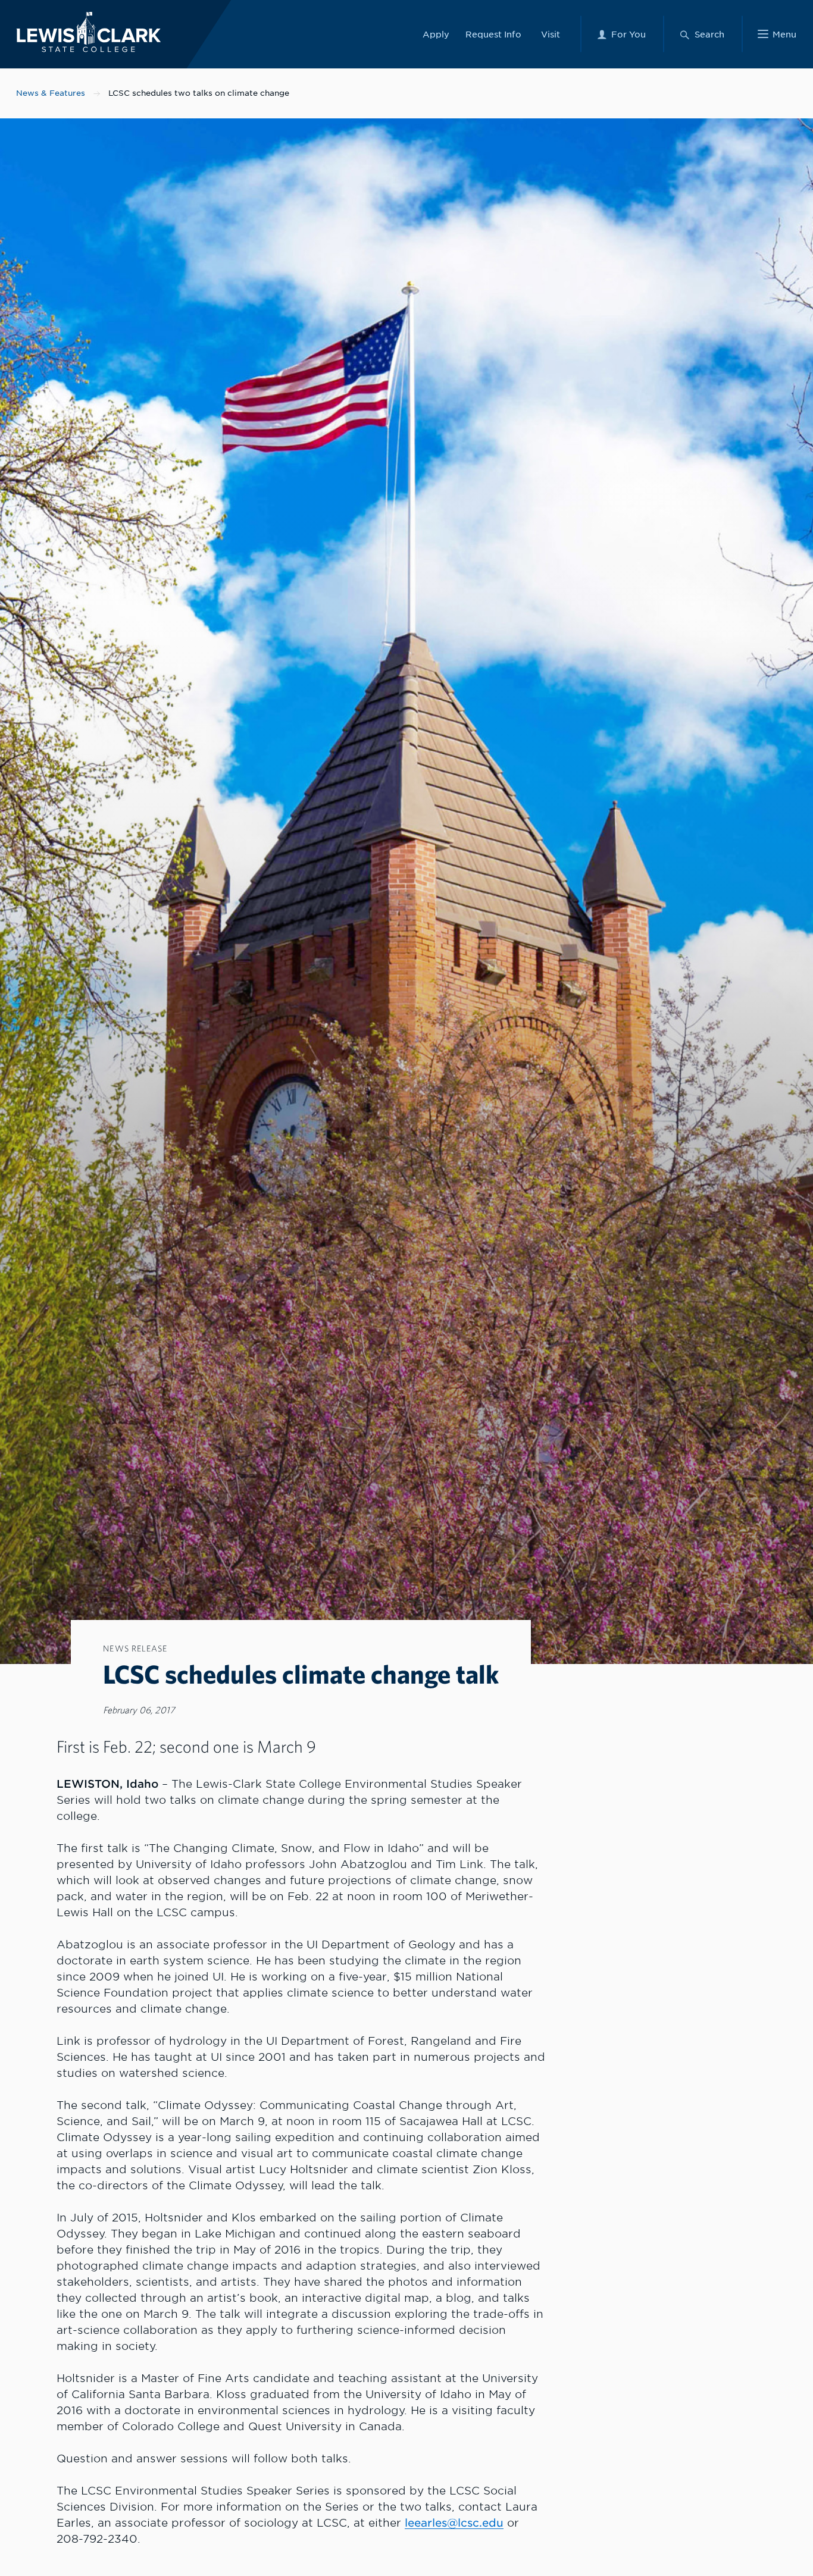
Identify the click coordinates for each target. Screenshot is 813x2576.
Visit (551, 34)
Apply (436, 34)
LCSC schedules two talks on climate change (199, 93)
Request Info (493, 34)
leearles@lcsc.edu (454, 2523)
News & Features (51, 93)
